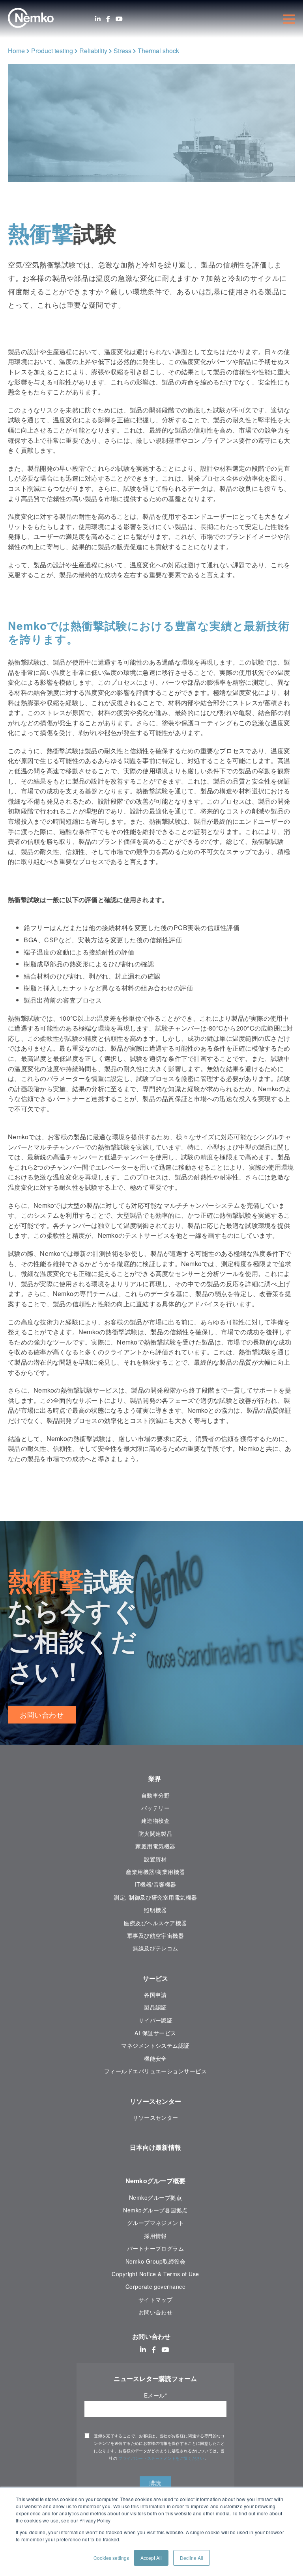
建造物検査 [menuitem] (155, 1820)
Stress (123, 51)
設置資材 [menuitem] (155, 1859)
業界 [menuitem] (156, 1778)
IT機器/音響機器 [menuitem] (155, 1884)
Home (16, 51)
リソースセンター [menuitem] (155, 2101)
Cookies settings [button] (111, 2558)
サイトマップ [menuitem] (156, 2299)
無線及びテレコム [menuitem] (155, 1948)
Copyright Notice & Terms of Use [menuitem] (155, 2274)
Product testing (52, 51)
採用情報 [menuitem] (155, 2236)
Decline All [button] (192, 2558)
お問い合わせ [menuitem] (156, 2312)
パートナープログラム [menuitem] (156, 2248)
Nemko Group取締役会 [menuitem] (155, 2261)
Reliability (93, 51)
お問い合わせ (42, 1714)
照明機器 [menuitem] (155, 1910)
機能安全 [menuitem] (155, 2058)
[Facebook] (108, 19)
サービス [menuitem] (156, 1978)
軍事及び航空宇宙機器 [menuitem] (156, 1935)
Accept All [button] (151, 2558)
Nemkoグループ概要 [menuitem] (156, 2181)
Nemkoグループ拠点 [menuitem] (155, 2197)
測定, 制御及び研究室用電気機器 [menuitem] (155, 1897)
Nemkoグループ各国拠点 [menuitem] (155, 2210)
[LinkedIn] (98, 19)
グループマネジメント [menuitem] (156, 2223)
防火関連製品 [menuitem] (156, 1833)
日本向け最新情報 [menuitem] (155, 2147)
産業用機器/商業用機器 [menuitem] (155, 1872)
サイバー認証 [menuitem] (156, 2020)
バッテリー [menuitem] (155, 1808)
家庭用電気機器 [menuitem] (155, 1846)
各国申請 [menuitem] (155, 1995)
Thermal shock (158, 51)
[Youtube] (119, 19)
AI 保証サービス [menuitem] (155, 2033)
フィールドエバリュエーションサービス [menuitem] (155, 2071)
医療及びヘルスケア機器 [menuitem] (155, 1923)
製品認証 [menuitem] (155, 2007)
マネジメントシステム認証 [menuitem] (155, 2045)
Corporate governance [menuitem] (155, 2286)
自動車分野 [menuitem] (155, 1795)
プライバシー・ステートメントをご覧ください (161, 2458)
